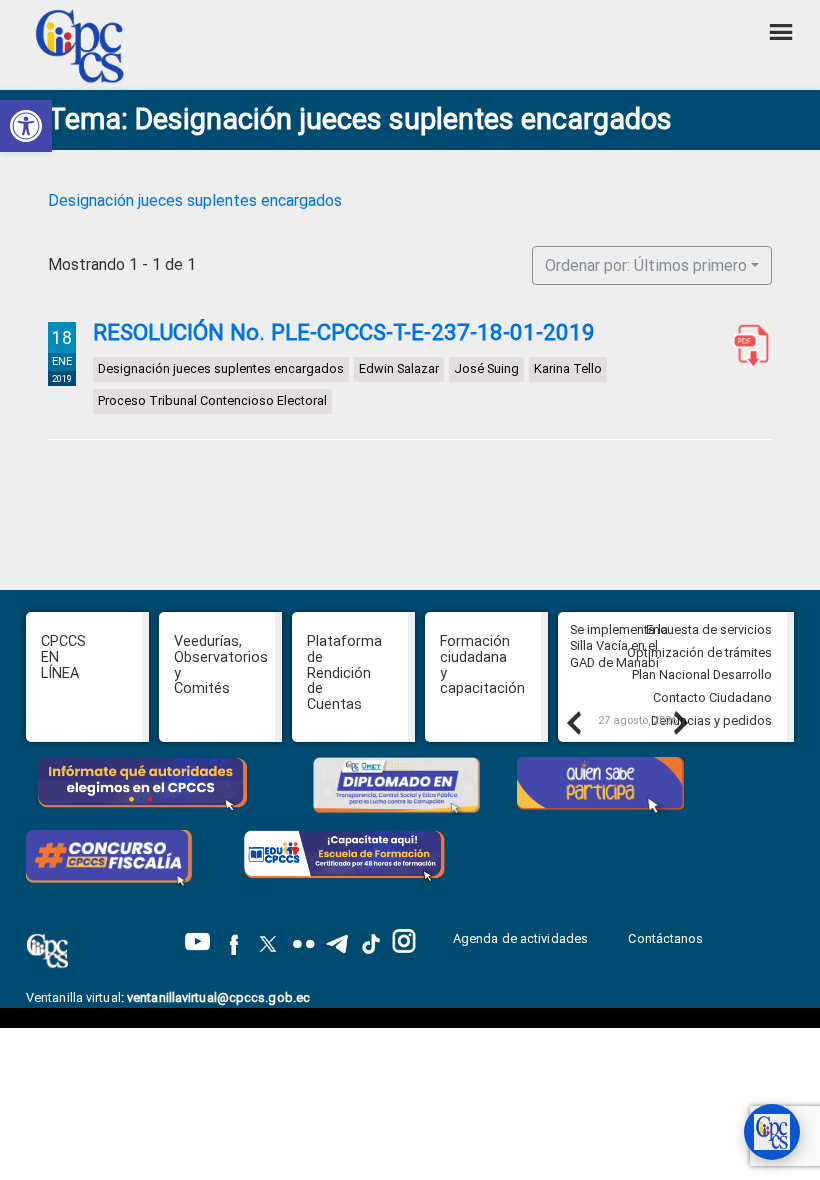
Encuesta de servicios (709, 629)
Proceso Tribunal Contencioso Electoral (212, 400)
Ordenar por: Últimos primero (646, 265)
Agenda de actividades (520, 938)
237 (747, 346)
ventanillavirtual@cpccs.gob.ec (218, 997)
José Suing (486, 368)
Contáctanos (667, 938)
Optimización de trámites (699, 652)
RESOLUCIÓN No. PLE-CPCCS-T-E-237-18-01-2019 (344, 332)
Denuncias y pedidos (711, 720)
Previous (573, 722)
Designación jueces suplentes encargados (195, 200)
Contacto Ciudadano (712, 697)
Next (680, 722)
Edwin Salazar (399, 368)
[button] (26, 126)
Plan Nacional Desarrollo (702, 674)
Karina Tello (568, 368)
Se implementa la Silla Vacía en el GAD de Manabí (619, 646)
